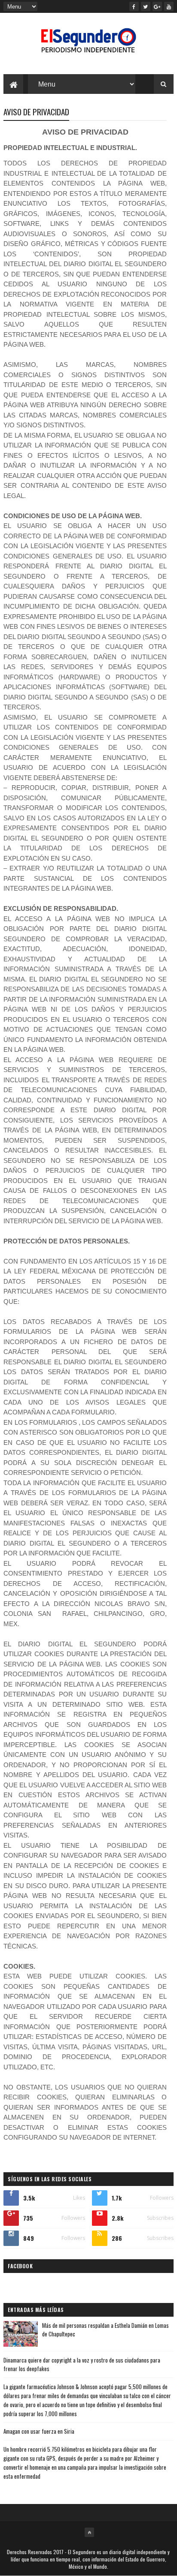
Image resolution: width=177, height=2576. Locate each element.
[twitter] (146, 6)
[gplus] (157, 6)
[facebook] (134, 6)
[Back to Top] (89, 2532)
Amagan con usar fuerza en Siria (39, 2431)
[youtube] (169, 6)
